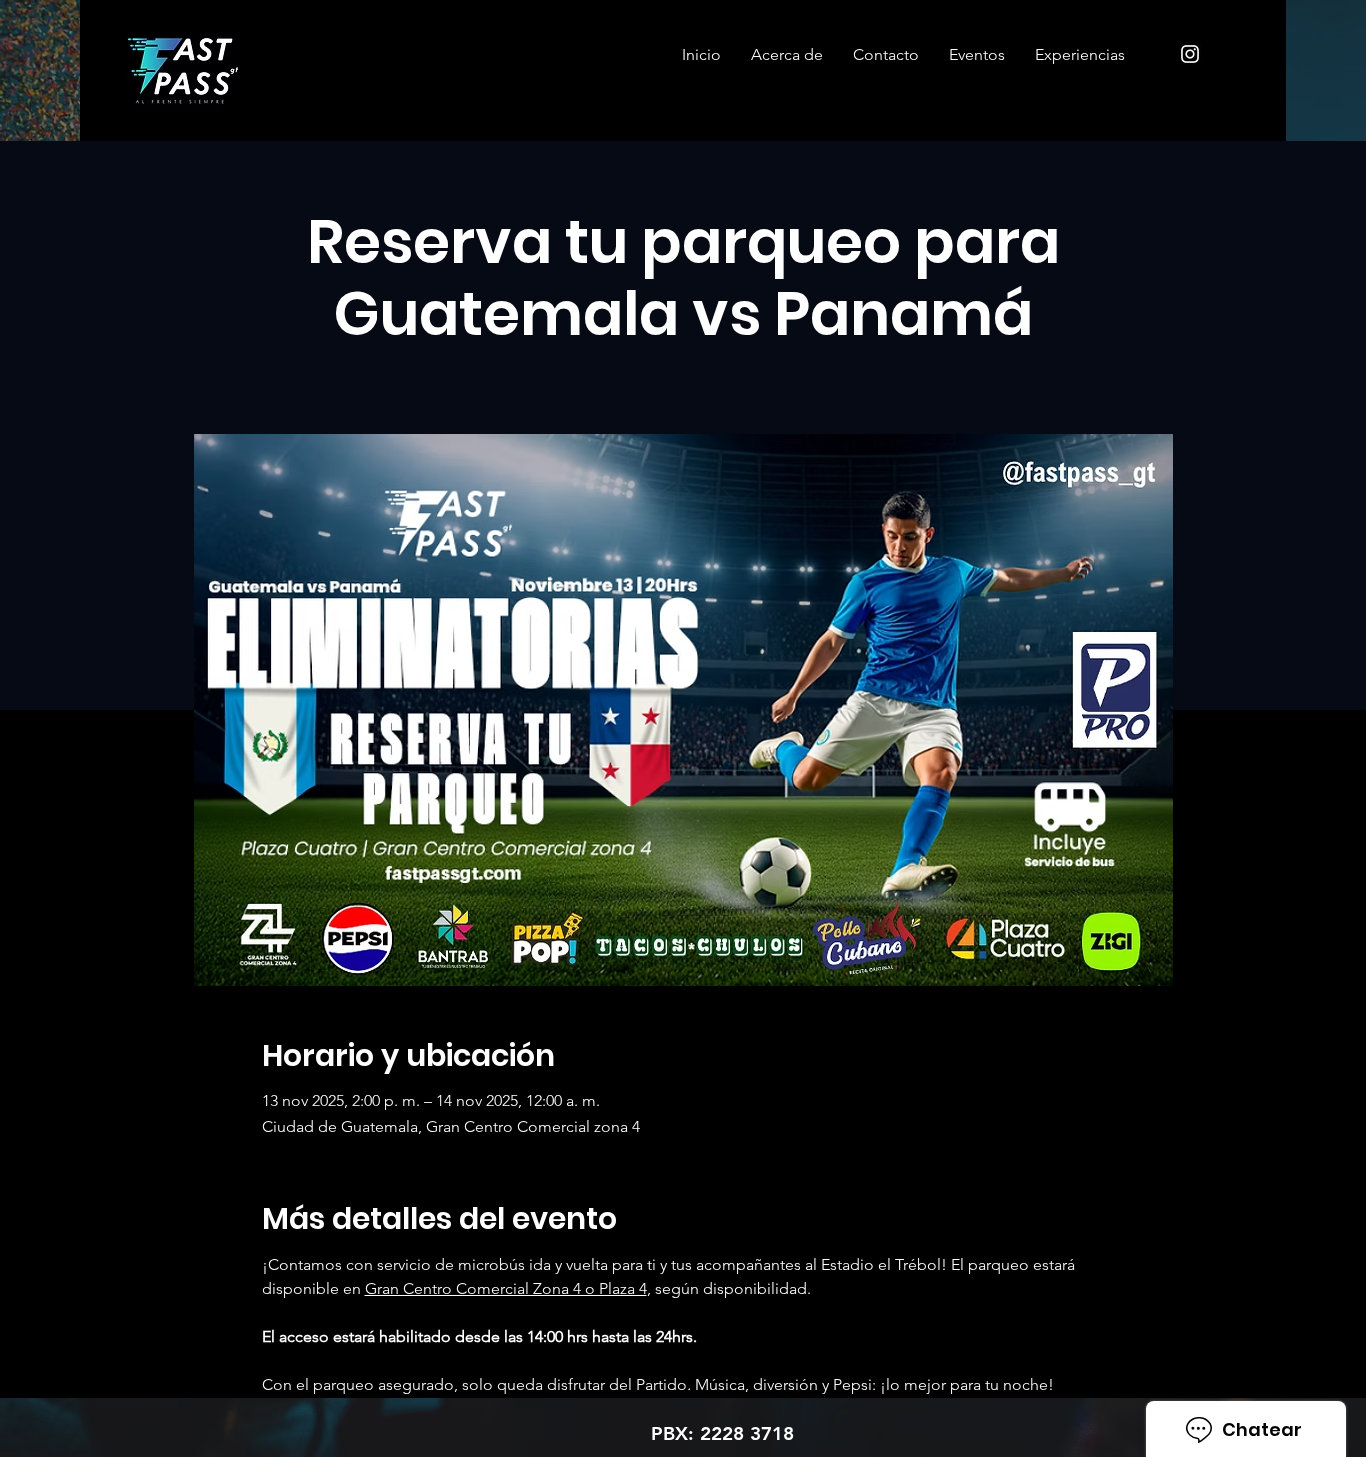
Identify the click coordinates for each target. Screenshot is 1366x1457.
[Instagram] (1190, 54)
